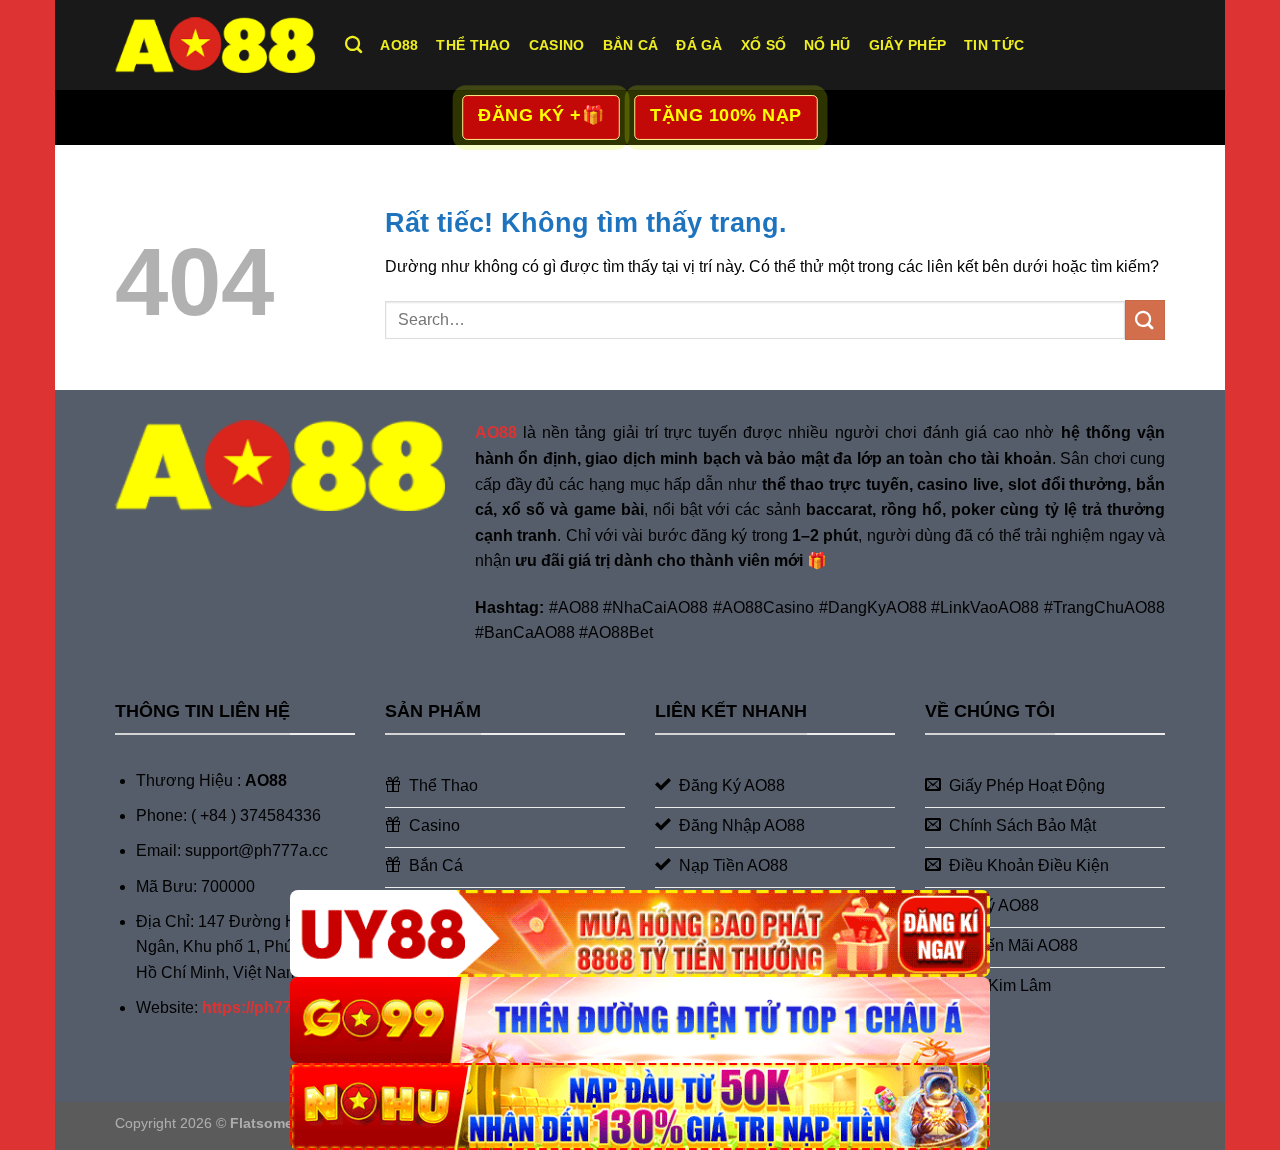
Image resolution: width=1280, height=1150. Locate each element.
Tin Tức (994, 45)
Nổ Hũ (827, 45)
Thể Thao (473, 45)
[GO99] (640, 1020)
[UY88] (640, 933)
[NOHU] (640, 1106)
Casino (557, 45)
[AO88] (215, 44)
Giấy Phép (908, 45)
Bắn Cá (631, 45)
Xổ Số (763, 45)
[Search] (353, 45)
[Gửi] (1145, 319)
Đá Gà (699, 45)
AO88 (399, 45)
